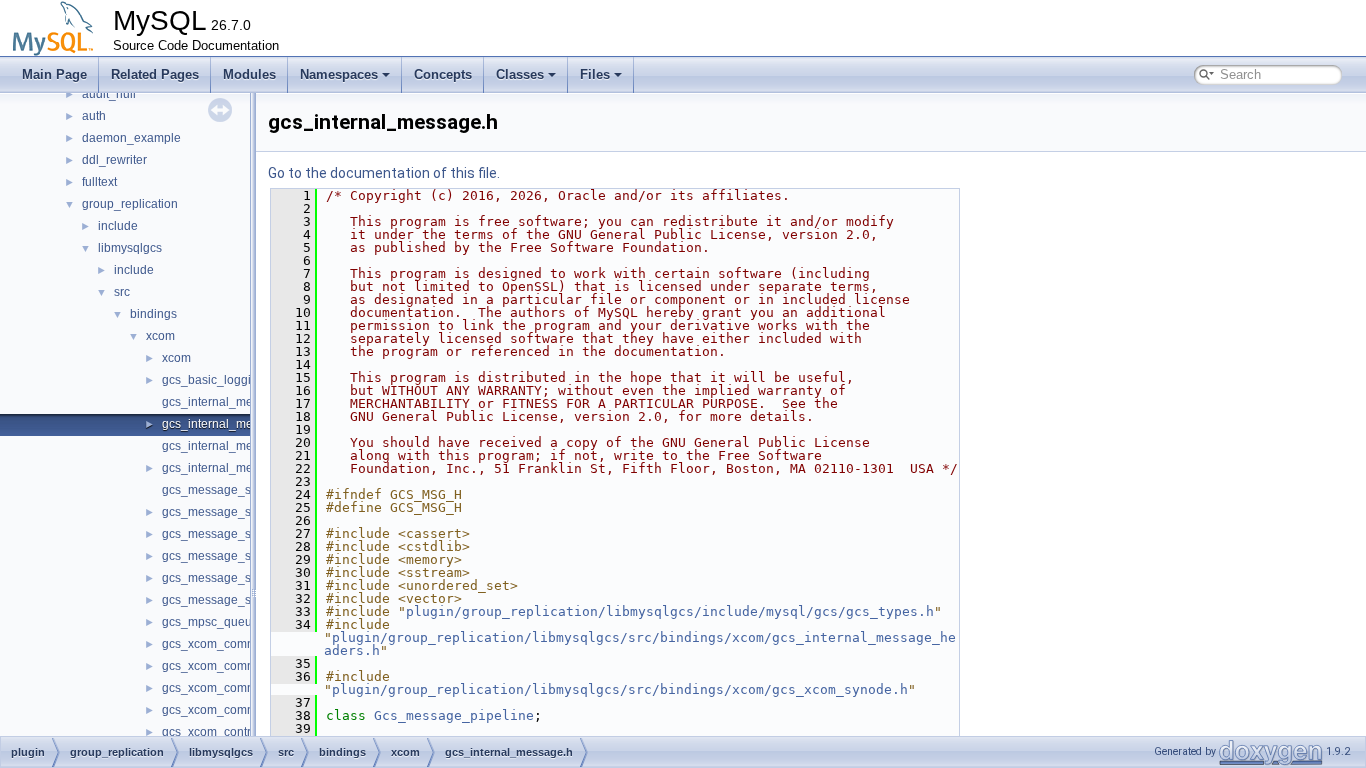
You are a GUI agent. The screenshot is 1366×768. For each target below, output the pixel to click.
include (118, 226)
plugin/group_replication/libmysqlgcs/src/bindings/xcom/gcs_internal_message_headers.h (640, 644)
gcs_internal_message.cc (231, 402)
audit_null (109, 94)
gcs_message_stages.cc (229, 578)
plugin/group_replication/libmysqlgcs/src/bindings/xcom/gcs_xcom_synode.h (620, 689)
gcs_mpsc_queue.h (215, 622)
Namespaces (339, 74)
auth (94, 116)
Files (595, 74)
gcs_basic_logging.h (218, 380)
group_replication (130, 204)
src (122, 292)
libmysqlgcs (130, 248)
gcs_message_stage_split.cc (240, 534)
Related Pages (155, 74)
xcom (160, 336)
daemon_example (131, 138)
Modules (249, 74)
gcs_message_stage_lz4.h (235, 512)
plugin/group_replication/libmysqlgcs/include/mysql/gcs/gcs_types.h (670, 611)
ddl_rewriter (114, 160)
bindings (153, 314)
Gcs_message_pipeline (454, 715)
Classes (520, 74)
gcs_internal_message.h (229, 424)
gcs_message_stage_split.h (238, 556)
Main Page (54, 74)
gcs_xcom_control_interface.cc (246, 732)
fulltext (99, 182)
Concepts (443, 74)
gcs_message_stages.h (226, 600)
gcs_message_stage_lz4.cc (237, 490)
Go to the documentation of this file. (384, 173)
